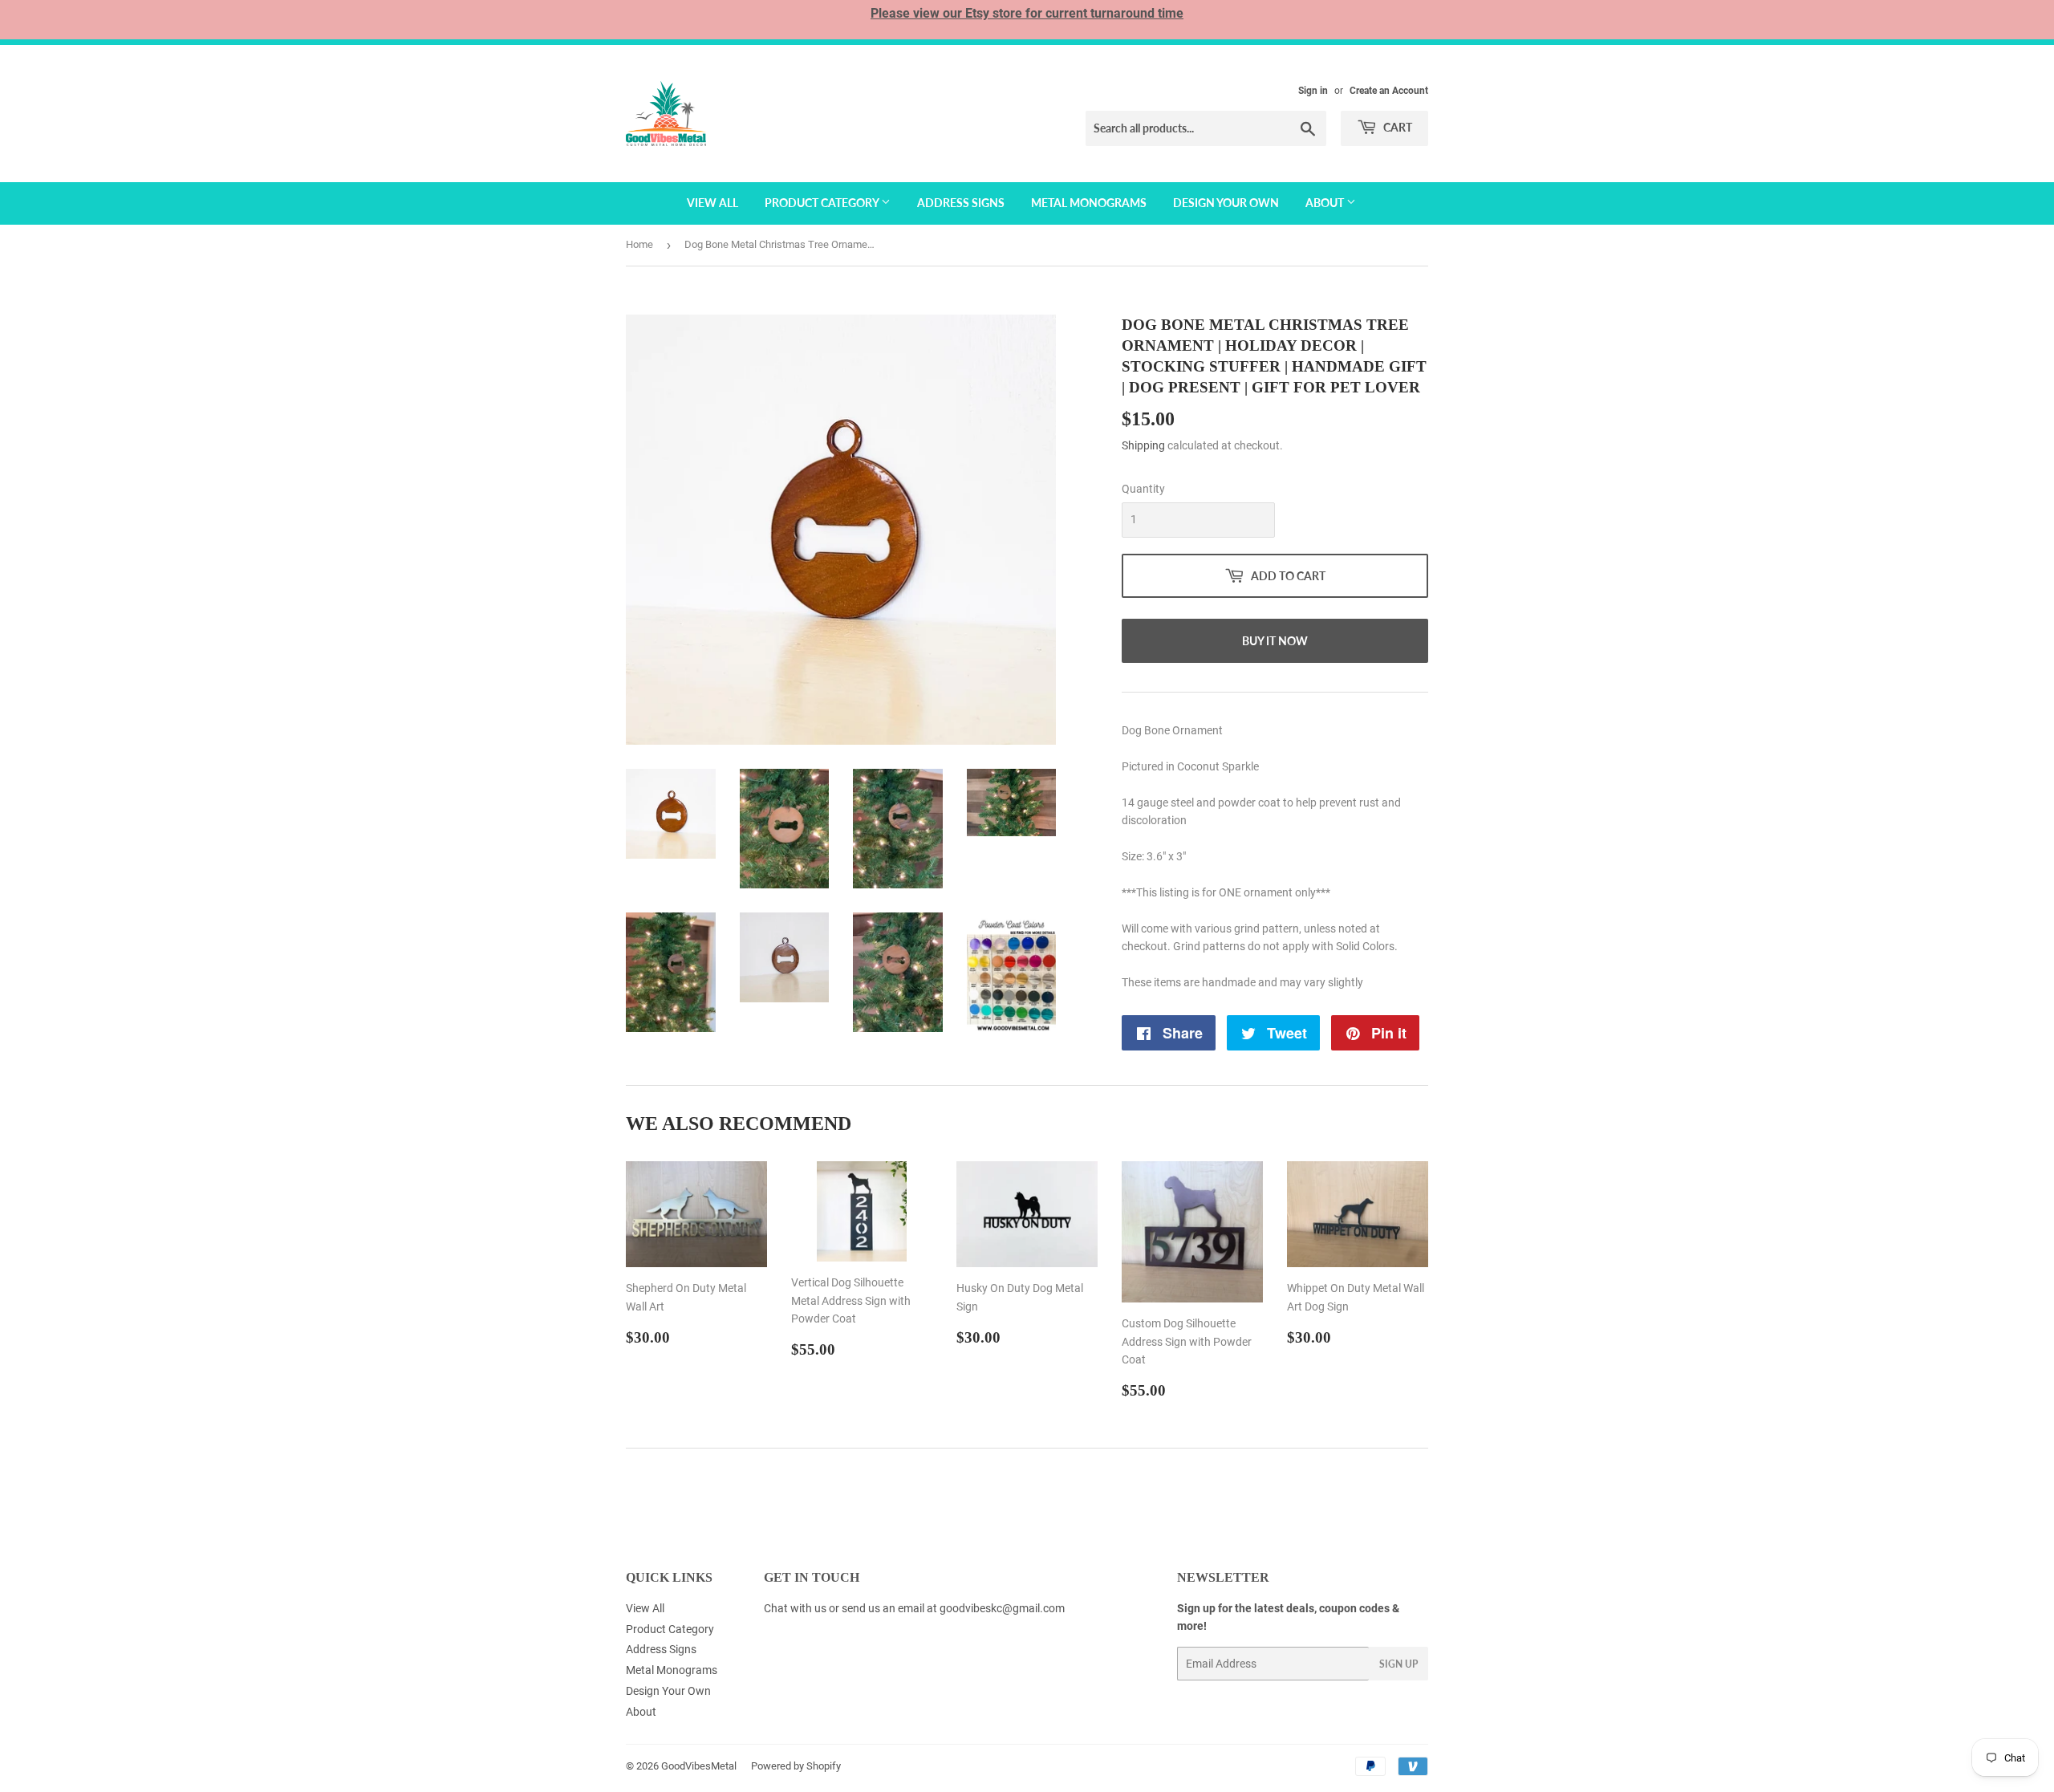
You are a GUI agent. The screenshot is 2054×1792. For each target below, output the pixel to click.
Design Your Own (1226, 203)
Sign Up (1398, 1664)
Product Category (823, 203)
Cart (1396, 127)
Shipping (1143, 445)
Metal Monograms (1089, 203)
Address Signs (961, 203)
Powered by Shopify (796, 1766)
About (1326, 203)
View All (712, 203)
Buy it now (1275, 641)
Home (639, 244)
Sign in (1313, 91)
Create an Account (1389, 91)
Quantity (1143, 489)
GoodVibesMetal (699, 1766)
